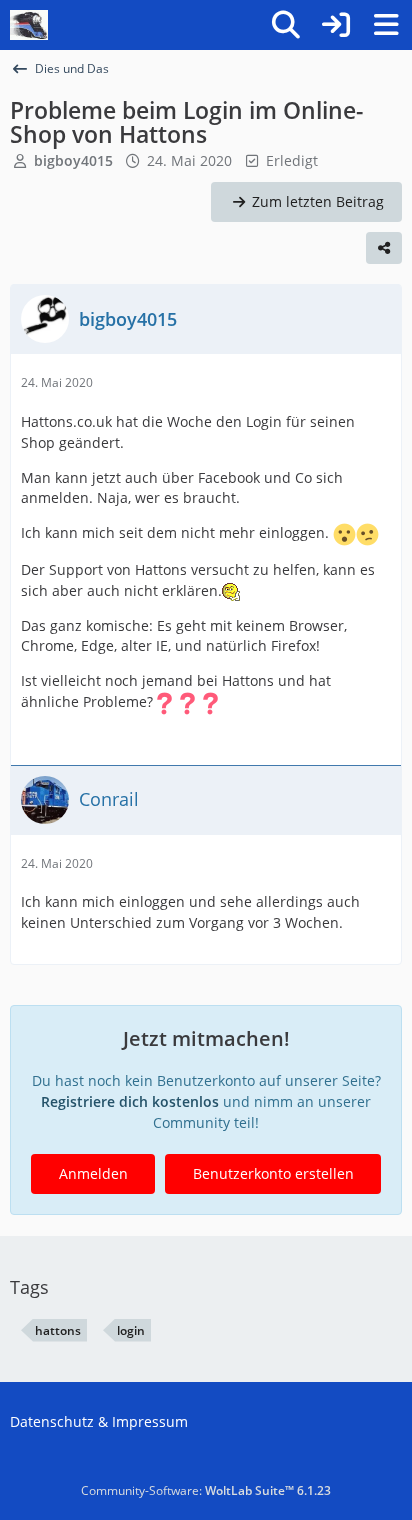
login (131, 1330)
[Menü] (386, 25)
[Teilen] (384, 248)
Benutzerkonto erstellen (273, 1173)
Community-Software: (206, 1490)
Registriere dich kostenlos (130, 1101)
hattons (58, 1330)
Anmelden (93, 1173)
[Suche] (286, 25)
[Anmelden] (336, 25)
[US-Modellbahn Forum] (29, 25)
